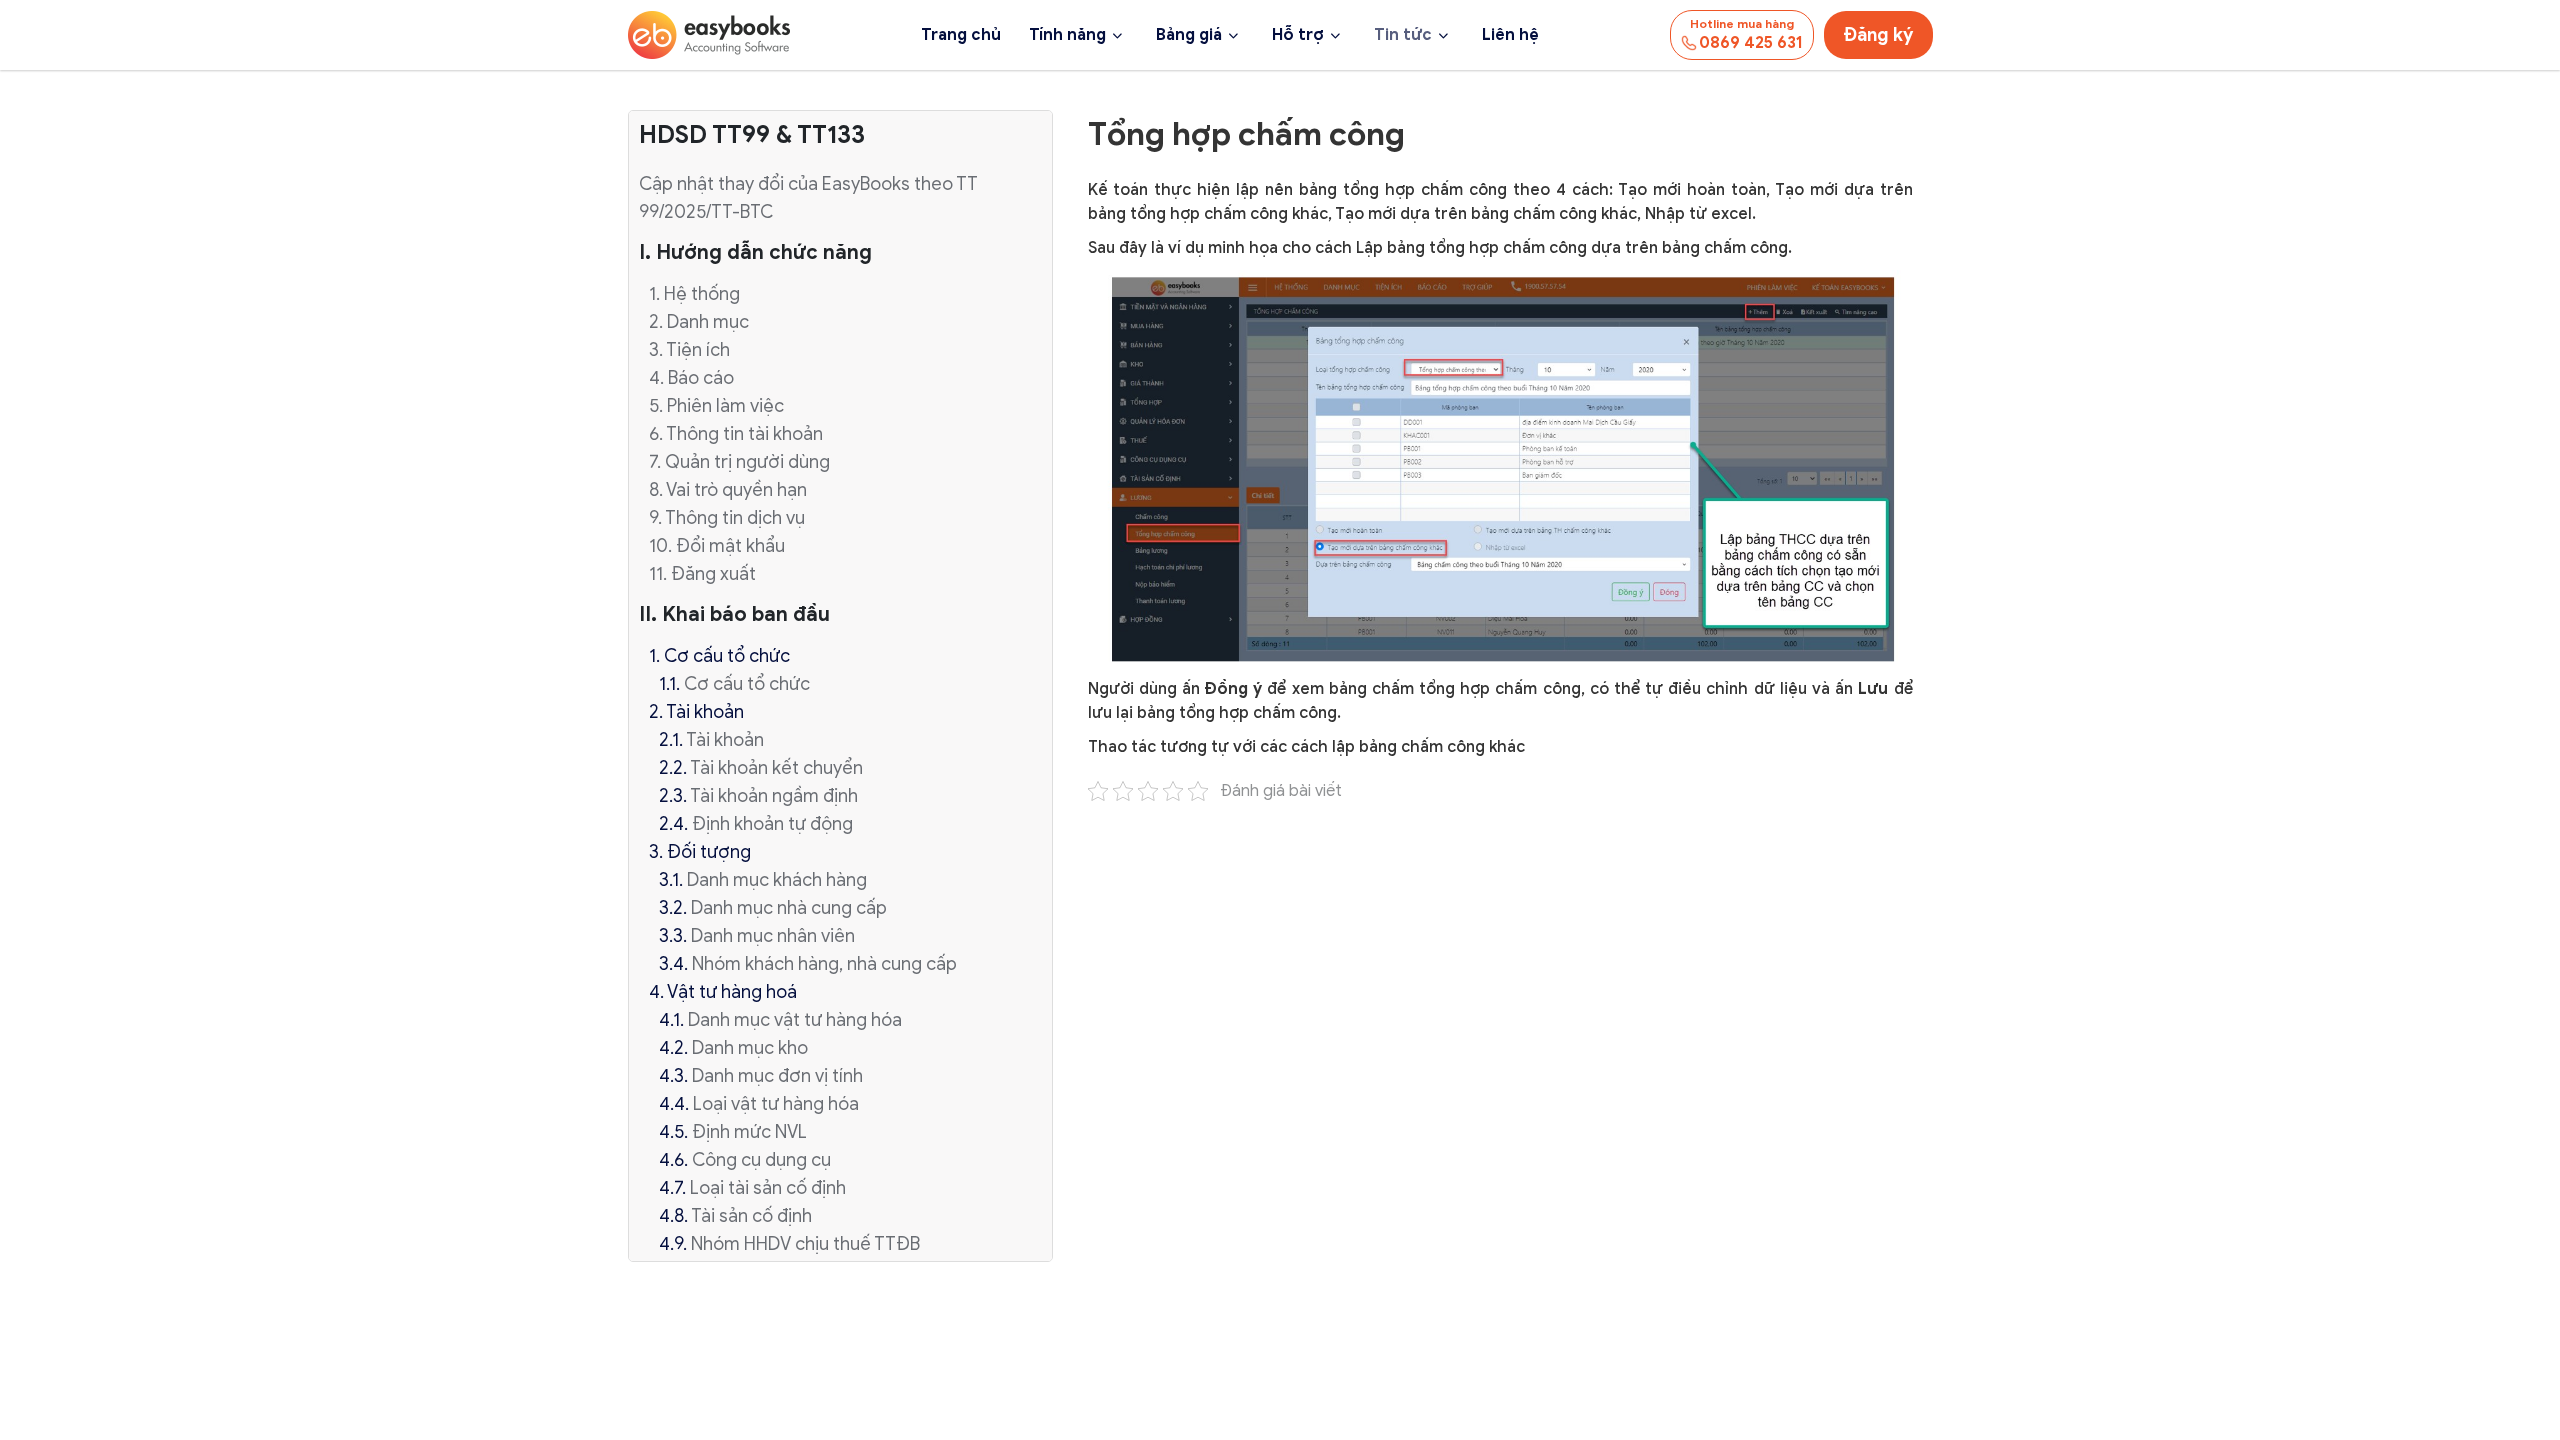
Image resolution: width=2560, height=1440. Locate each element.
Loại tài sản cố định (768, 1188)
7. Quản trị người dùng (739, 462)
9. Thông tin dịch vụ (727, 518)
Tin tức (1403, 35)
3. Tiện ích (689, 350)
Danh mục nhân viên (773, 936)
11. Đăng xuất (702, 574)
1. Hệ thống (694, 294)
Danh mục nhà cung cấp (789, 908)
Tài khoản (725, 740)
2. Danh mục (699, 322)
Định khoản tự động (772, 824)
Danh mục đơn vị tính (777, 1076)
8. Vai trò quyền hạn (728, 490)
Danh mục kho (750, 1048)
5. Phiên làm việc (716, 406)
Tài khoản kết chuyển (776, 768)
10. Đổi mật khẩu (717, 546)
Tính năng (1067, 35)
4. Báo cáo (691, 378)
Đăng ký (1878, 35)
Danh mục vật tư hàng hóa (795, 1020)
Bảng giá (1189, 35)
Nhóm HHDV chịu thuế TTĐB (805, 1244)
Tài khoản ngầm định (774, 796)
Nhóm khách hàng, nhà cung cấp (824, 964)
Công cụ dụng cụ (761, 1160)
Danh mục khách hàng (777, 880)
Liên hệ (1510, 35)
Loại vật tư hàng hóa (776, 1104)
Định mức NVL (749, 1132)
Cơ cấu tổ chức (747, 684)
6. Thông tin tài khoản (736, 434)
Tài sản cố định (751, 1216)
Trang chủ (961, 35)
